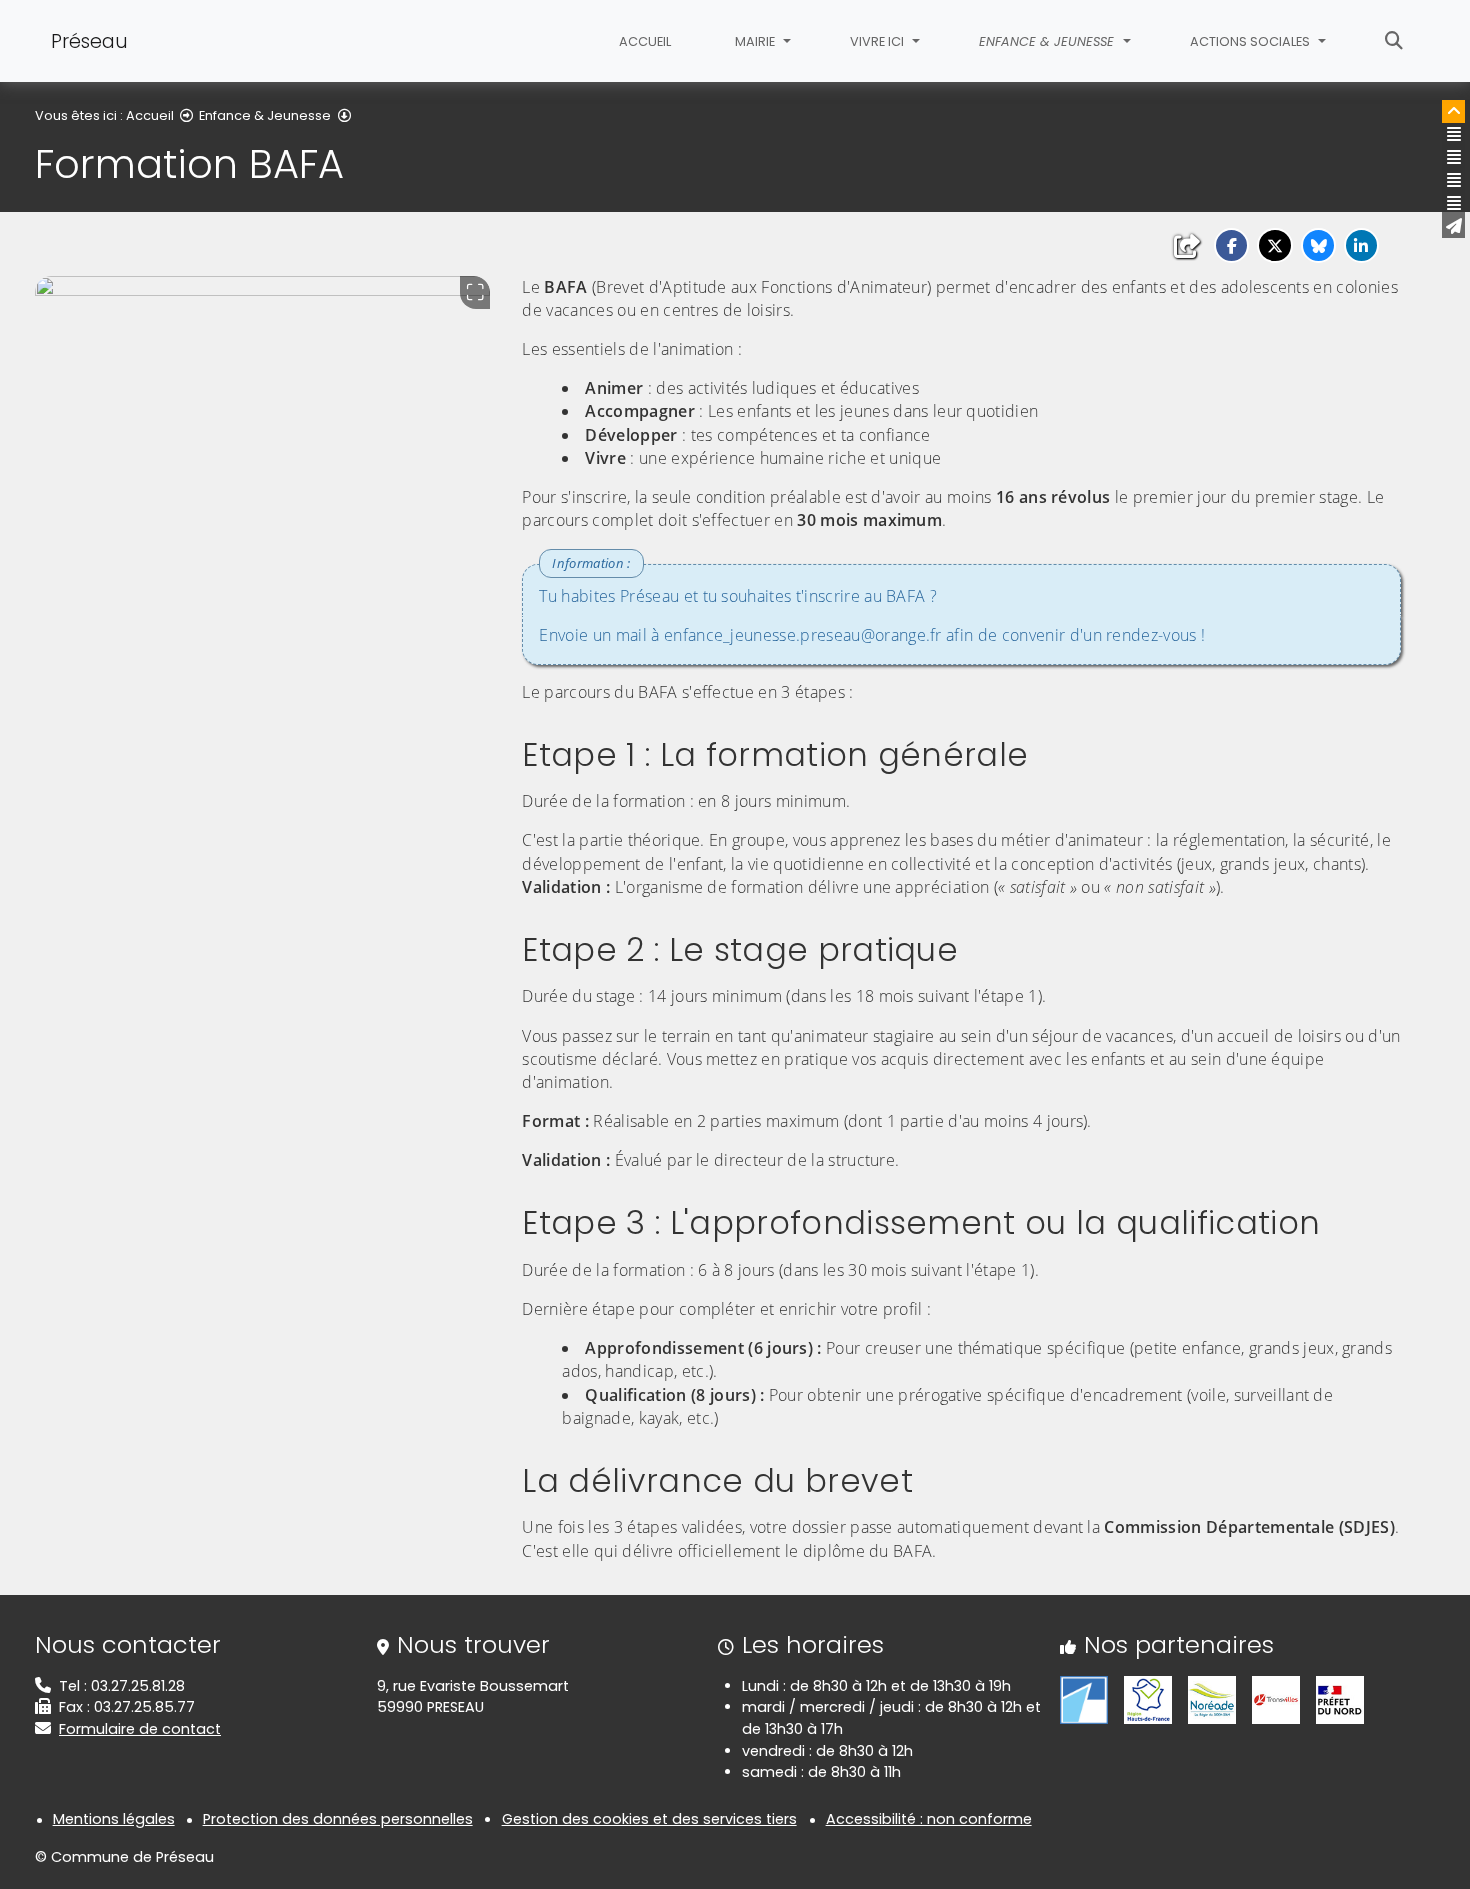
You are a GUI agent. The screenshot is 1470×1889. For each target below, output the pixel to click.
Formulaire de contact (140, 1729)
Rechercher (1394, 41)
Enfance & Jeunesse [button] (1048, 41)
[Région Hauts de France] (1148, 1699)
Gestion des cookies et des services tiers (649, 1819)
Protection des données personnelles (338, 1819)
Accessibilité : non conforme (929, 1819)
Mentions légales (114, 1819)
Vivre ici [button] (878, 41)
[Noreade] (1212, 1699)
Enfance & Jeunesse (265, 115)
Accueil (645, 41)
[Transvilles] (1276, 1699)
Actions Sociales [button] (1251, 41)
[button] (1231, 245)
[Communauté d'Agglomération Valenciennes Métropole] (1084, 1699)
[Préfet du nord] (1340, 1699)
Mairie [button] (756, 41)
